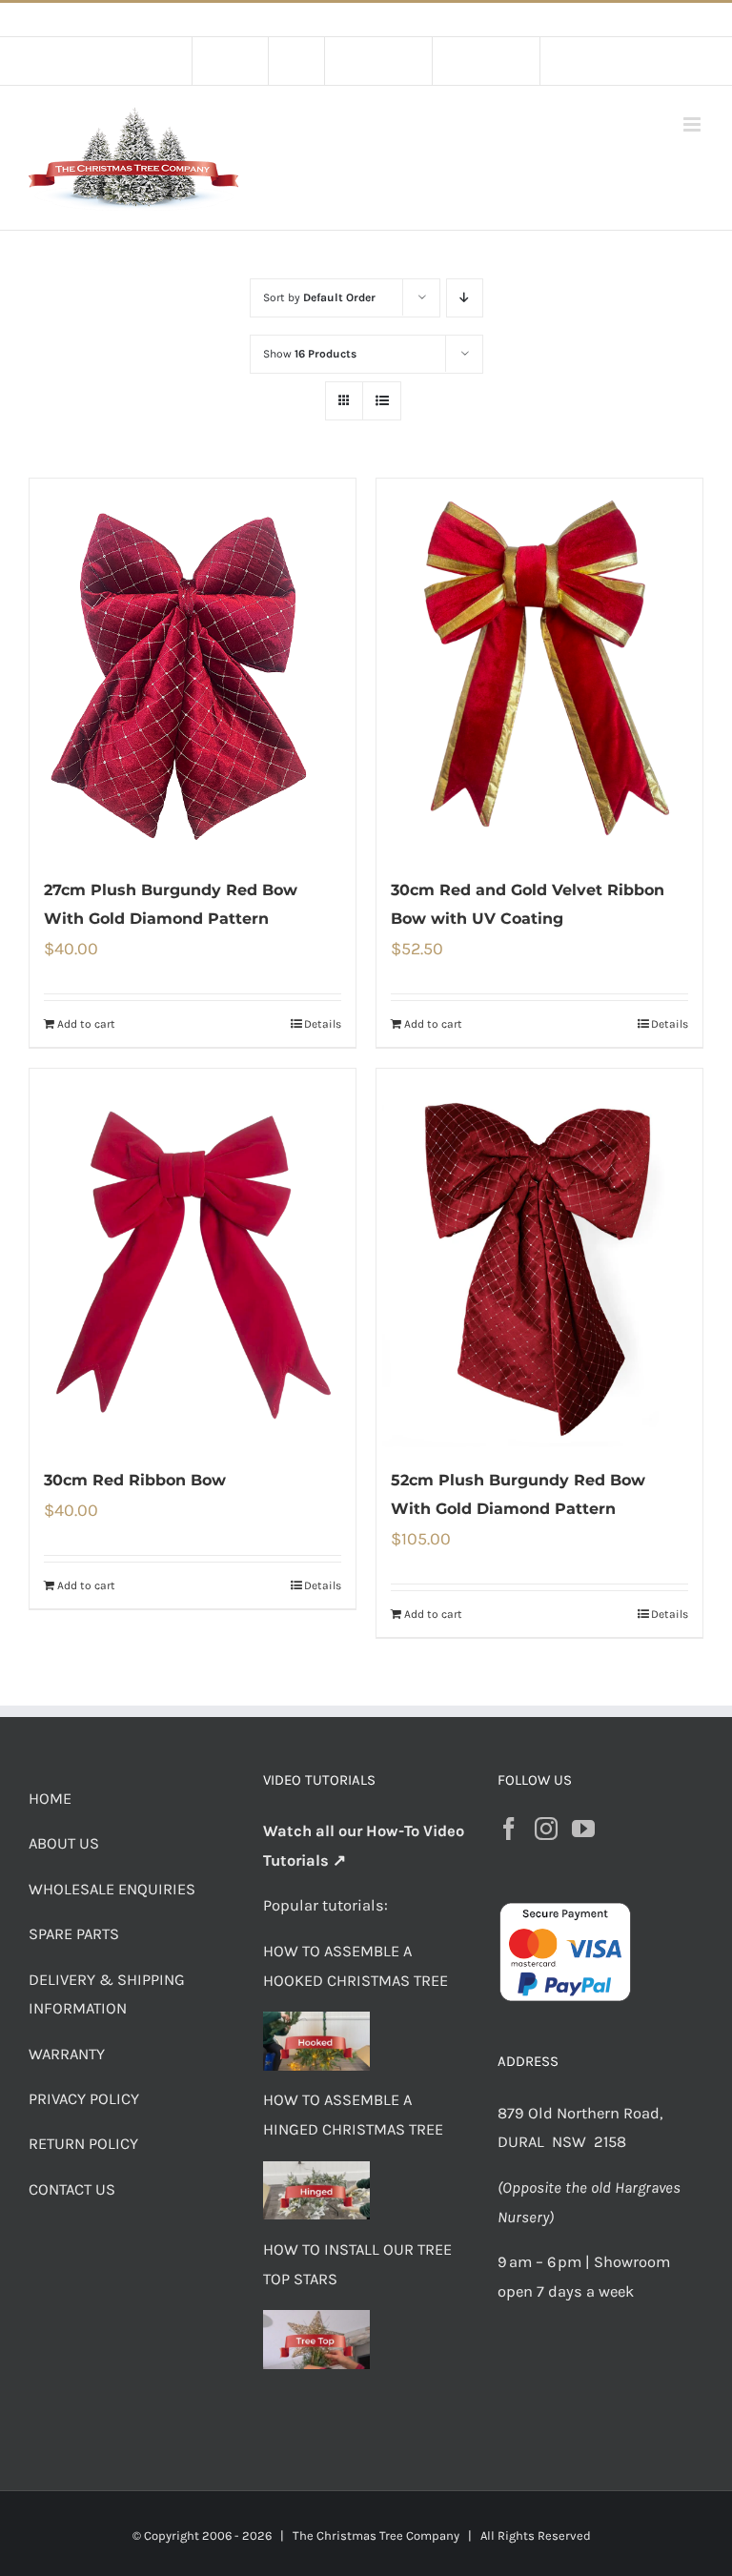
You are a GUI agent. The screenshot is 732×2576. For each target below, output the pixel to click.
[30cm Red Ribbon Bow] (193, 1258)
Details (323, 1024)
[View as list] (382, 401)
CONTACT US (72, 2189)
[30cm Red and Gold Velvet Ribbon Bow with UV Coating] (539, 668)
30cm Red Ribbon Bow (135, 1480)
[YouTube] (583, 1829)
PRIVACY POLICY (84, 2099)
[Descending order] (465, 298)
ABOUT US (64, 1843)
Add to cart (86, 1024)
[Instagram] (546, 1829)
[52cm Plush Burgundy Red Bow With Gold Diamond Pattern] (539, 1258)
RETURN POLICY (83, 2144)
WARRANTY (67, 2054)
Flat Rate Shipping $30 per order (409, 20)
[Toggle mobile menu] (693, 124)
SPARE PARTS (74, 1934)
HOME (50, 1799)
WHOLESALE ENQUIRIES (112, 1889)
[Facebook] (509, 1829)
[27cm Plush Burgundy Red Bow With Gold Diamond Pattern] (193, 668)
